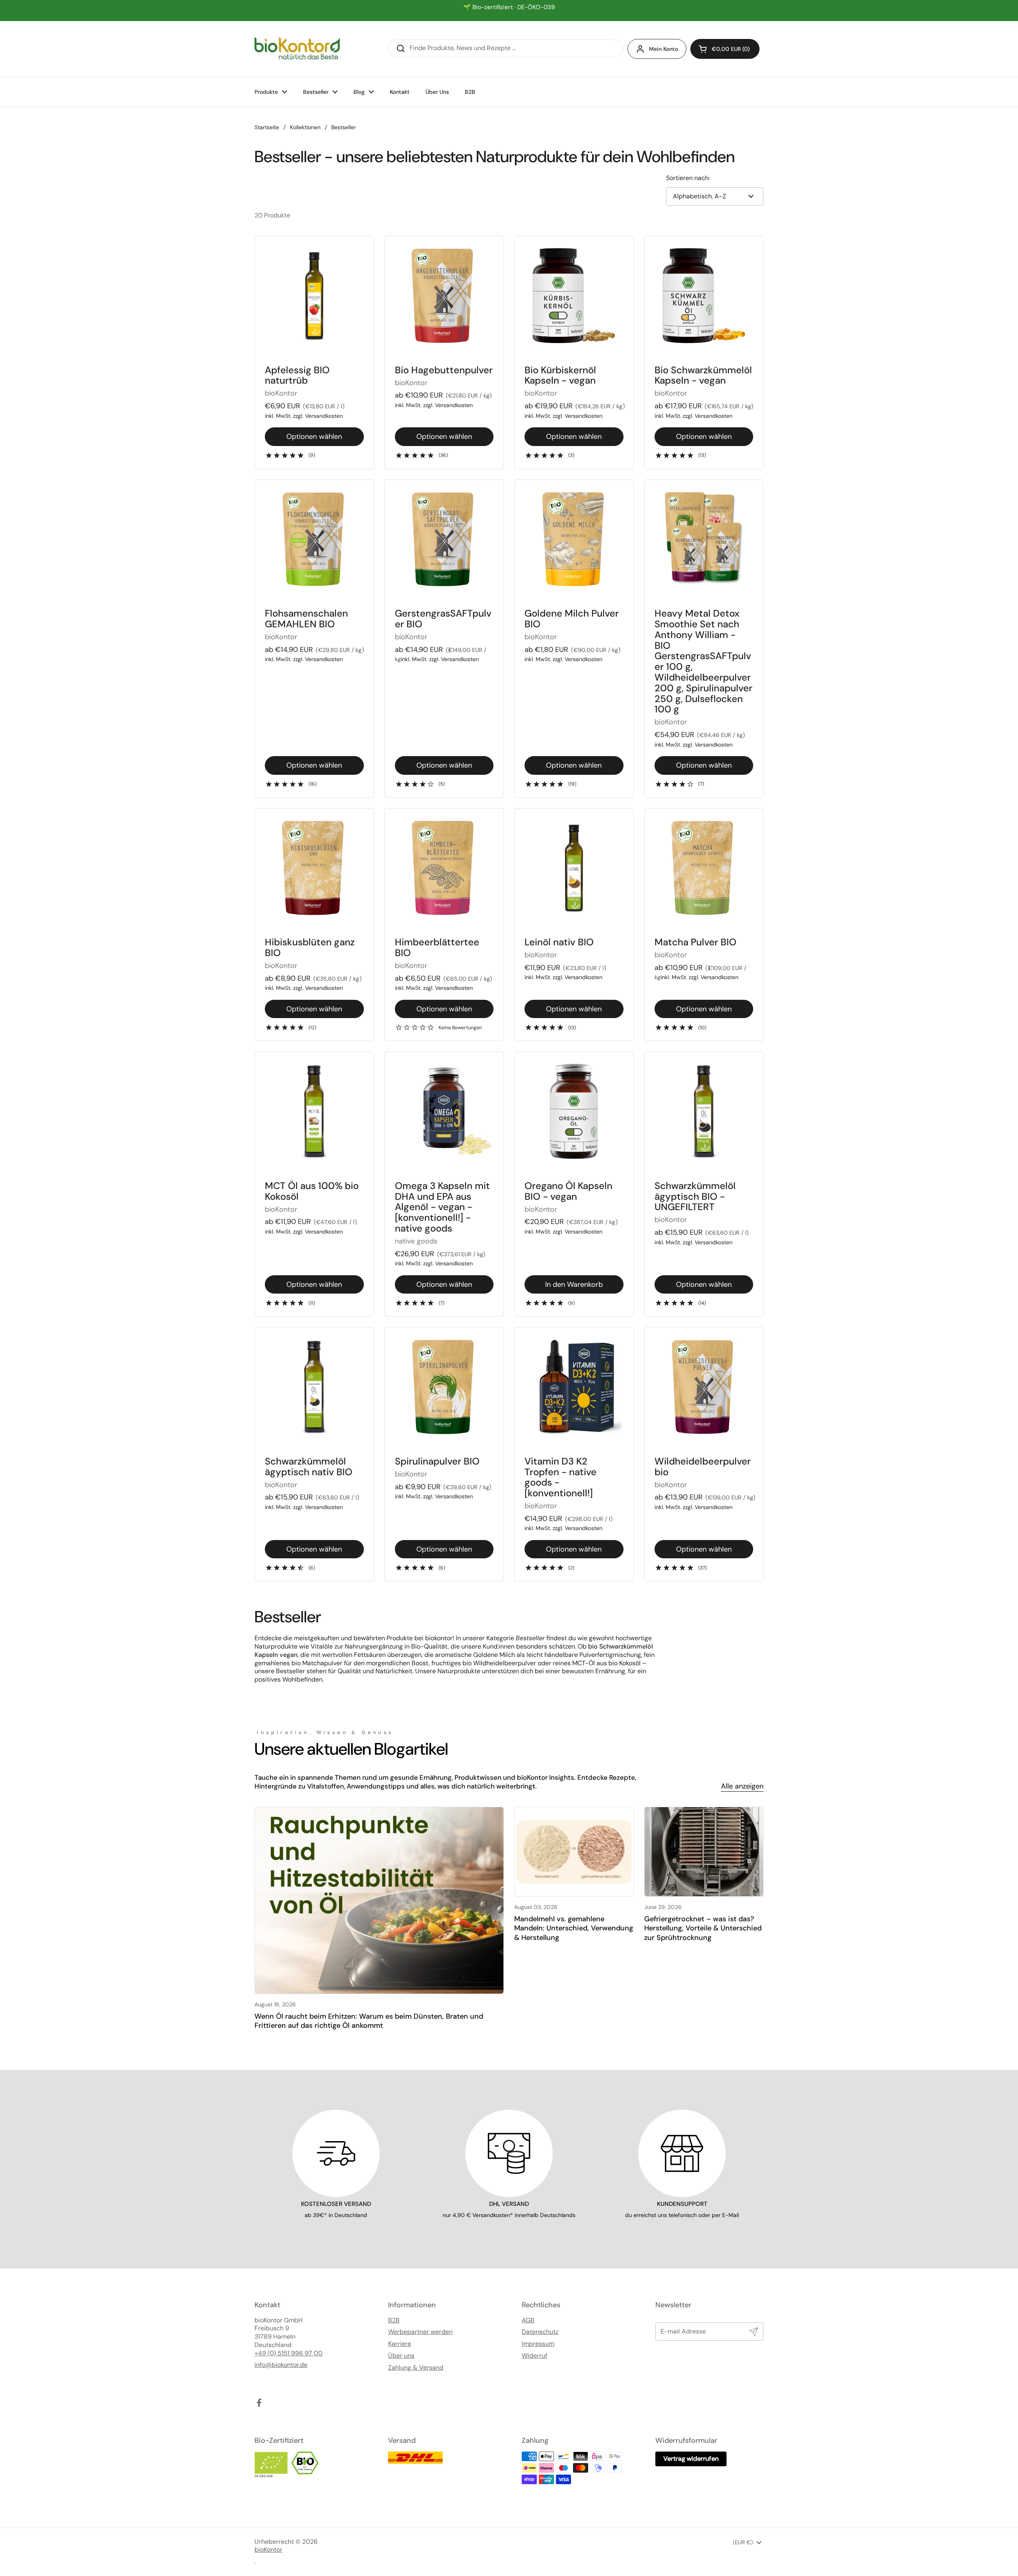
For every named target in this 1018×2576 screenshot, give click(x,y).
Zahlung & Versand (416, 2368)
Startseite (267, 127)
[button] (725, 49)
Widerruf (534, 2356)
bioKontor (268, 2550)
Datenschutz (540, 2332)
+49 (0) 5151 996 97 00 (288, 2353)
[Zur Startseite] (297, 49)
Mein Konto (663, 49)
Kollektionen (305, 127)
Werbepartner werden (420, 2332)
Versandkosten (324, 416)
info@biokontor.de (281, 2365)
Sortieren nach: (688, 178)
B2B (394, 2320)
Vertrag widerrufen (691, 2459)
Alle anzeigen (742, 1786)
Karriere (400, 2344)
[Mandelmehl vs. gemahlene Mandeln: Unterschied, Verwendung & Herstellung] (574, 1852)
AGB (528, 2320)
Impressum (538, 2344)
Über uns (401, 2356)
